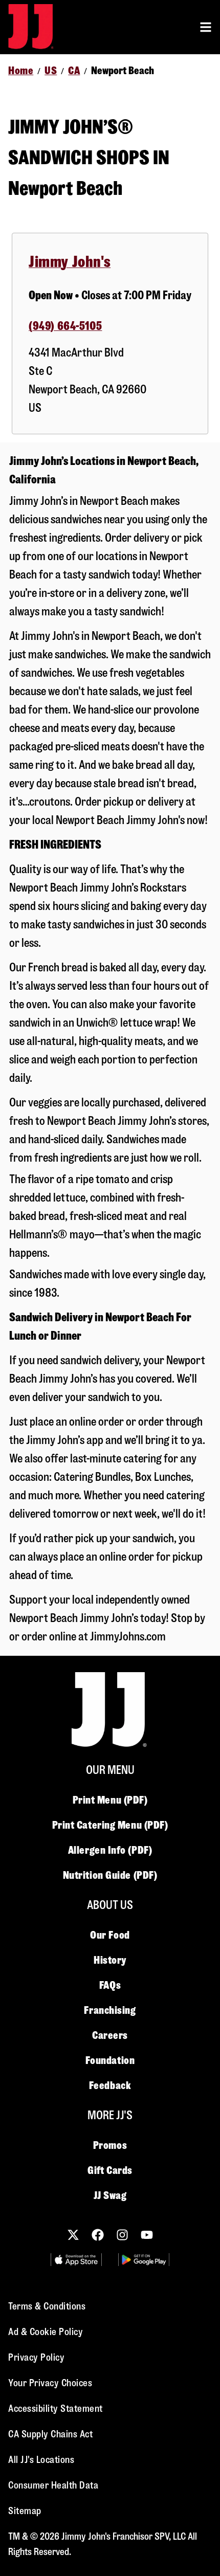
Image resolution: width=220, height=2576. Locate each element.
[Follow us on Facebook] (98, 2235)
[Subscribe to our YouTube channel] (147, 2235)
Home (21, 71)
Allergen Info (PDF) (110, 1850)
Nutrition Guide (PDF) (110, 1875)
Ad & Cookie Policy (46, 2332)
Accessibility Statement (56, 2408)
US (51, 71)
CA (74, 71)
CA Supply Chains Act (50, 2434)
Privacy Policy (36, 2357)
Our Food (110, 1935)
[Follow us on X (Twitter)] (73, 2235)
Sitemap (25, 2511)
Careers (110, 2035)
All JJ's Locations (41, 2460)
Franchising (110, 2010)
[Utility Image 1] (76, 2260)
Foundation (110, 2060)
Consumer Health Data (53, 2485)
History (110, 1960)
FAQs (110, 1985)
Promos (110, 2145)
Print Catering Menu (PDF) (110, 1825)
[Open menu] (206, 27)
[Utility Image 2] (144, 2260)
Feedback (110, 2085)
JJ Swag (110, 2195)
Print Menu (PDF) (110, 1800)
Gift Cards (110, 2170)
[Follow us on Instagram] (122, 2235)
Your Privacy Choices (50, 2383)
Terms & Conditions (47, 2306)
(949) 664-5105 (65, 326)
